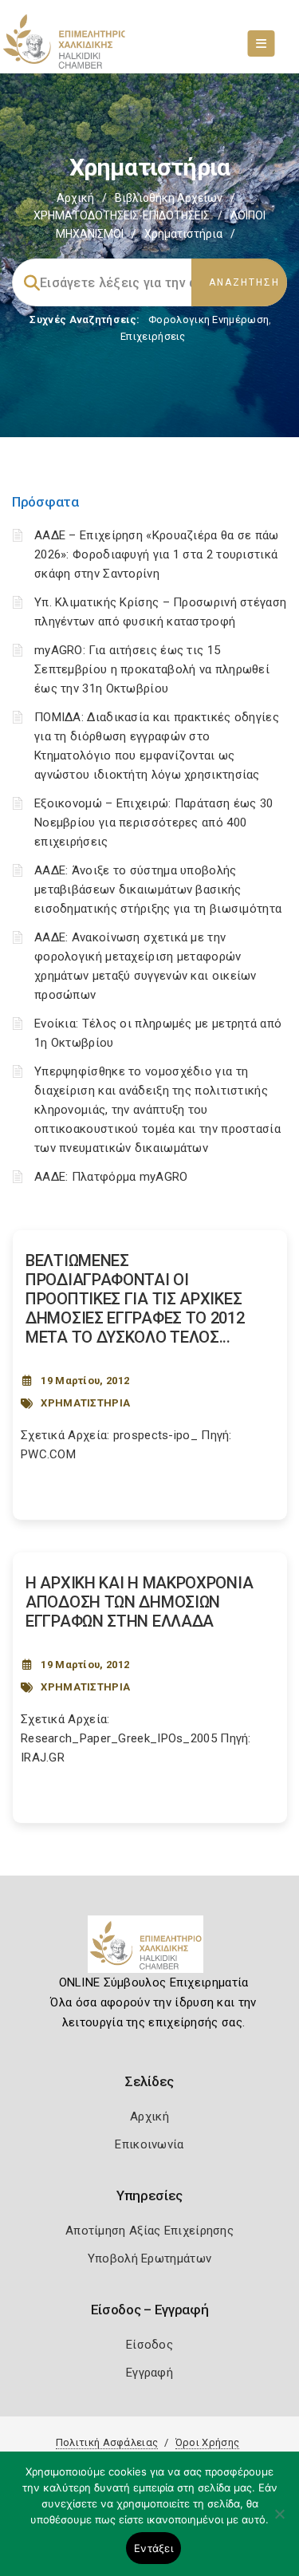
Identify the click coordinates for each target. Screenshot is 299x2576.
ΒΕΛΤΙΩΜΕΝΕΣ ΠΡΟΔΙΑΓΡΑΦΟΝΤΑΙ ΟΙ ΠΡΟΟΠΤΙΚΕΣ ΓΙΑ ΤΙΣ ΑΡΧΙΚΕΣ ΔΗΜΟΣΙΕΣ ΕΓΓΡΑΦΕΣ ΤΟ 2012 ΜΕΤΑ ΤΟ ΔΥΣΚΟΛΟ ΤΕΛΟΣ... (135, 1299)
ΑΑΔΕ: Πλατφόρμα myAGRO (111, 1177)
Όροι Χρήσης (207, 2442)
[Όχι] (279, 2522)
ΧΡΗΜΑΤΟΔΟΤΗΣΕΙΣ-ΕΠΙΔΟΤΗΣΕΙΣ (122, 215)
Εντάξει (153, 2548)
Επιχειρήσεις (153, 336)
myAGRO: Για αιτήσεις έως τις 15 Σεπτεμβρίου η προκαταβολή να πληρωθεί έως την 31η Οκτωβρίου (152, 669)
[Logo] (149, 1951)
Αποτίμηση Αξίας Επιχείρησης (149, 2231)
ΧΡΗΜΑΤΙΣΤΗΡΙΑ (85, 1403)
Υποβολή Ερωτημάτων (149, 2258)
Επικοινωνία (149, 2144)
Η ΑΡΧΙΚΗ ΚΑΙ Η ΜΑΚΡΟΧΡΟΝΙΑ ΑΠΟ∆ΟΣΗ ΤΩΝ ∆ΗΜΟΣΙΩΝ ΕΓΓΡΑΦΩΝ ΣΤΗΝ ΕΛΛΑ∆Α (139, 1602)
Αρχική (75, 198)
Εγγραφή (149, 2373)
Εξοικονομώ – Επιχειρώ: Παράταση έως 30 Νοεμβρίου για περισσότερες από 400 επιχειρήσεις (153, 823)
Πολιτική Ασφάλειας (107, 2442)
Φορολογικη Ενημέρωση (209, 320)
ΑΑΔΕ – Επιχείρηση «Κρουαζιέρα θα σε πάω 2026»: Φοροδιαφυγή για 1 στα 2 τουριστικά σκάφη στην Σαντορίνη (157, 554)
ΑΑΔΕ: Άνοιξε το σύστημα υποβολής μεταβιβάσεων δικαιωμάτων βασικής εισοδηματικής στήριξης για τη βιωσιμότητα (158, 890)
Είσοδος (149, 2345)
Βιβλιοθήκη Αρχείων (169, 198)
